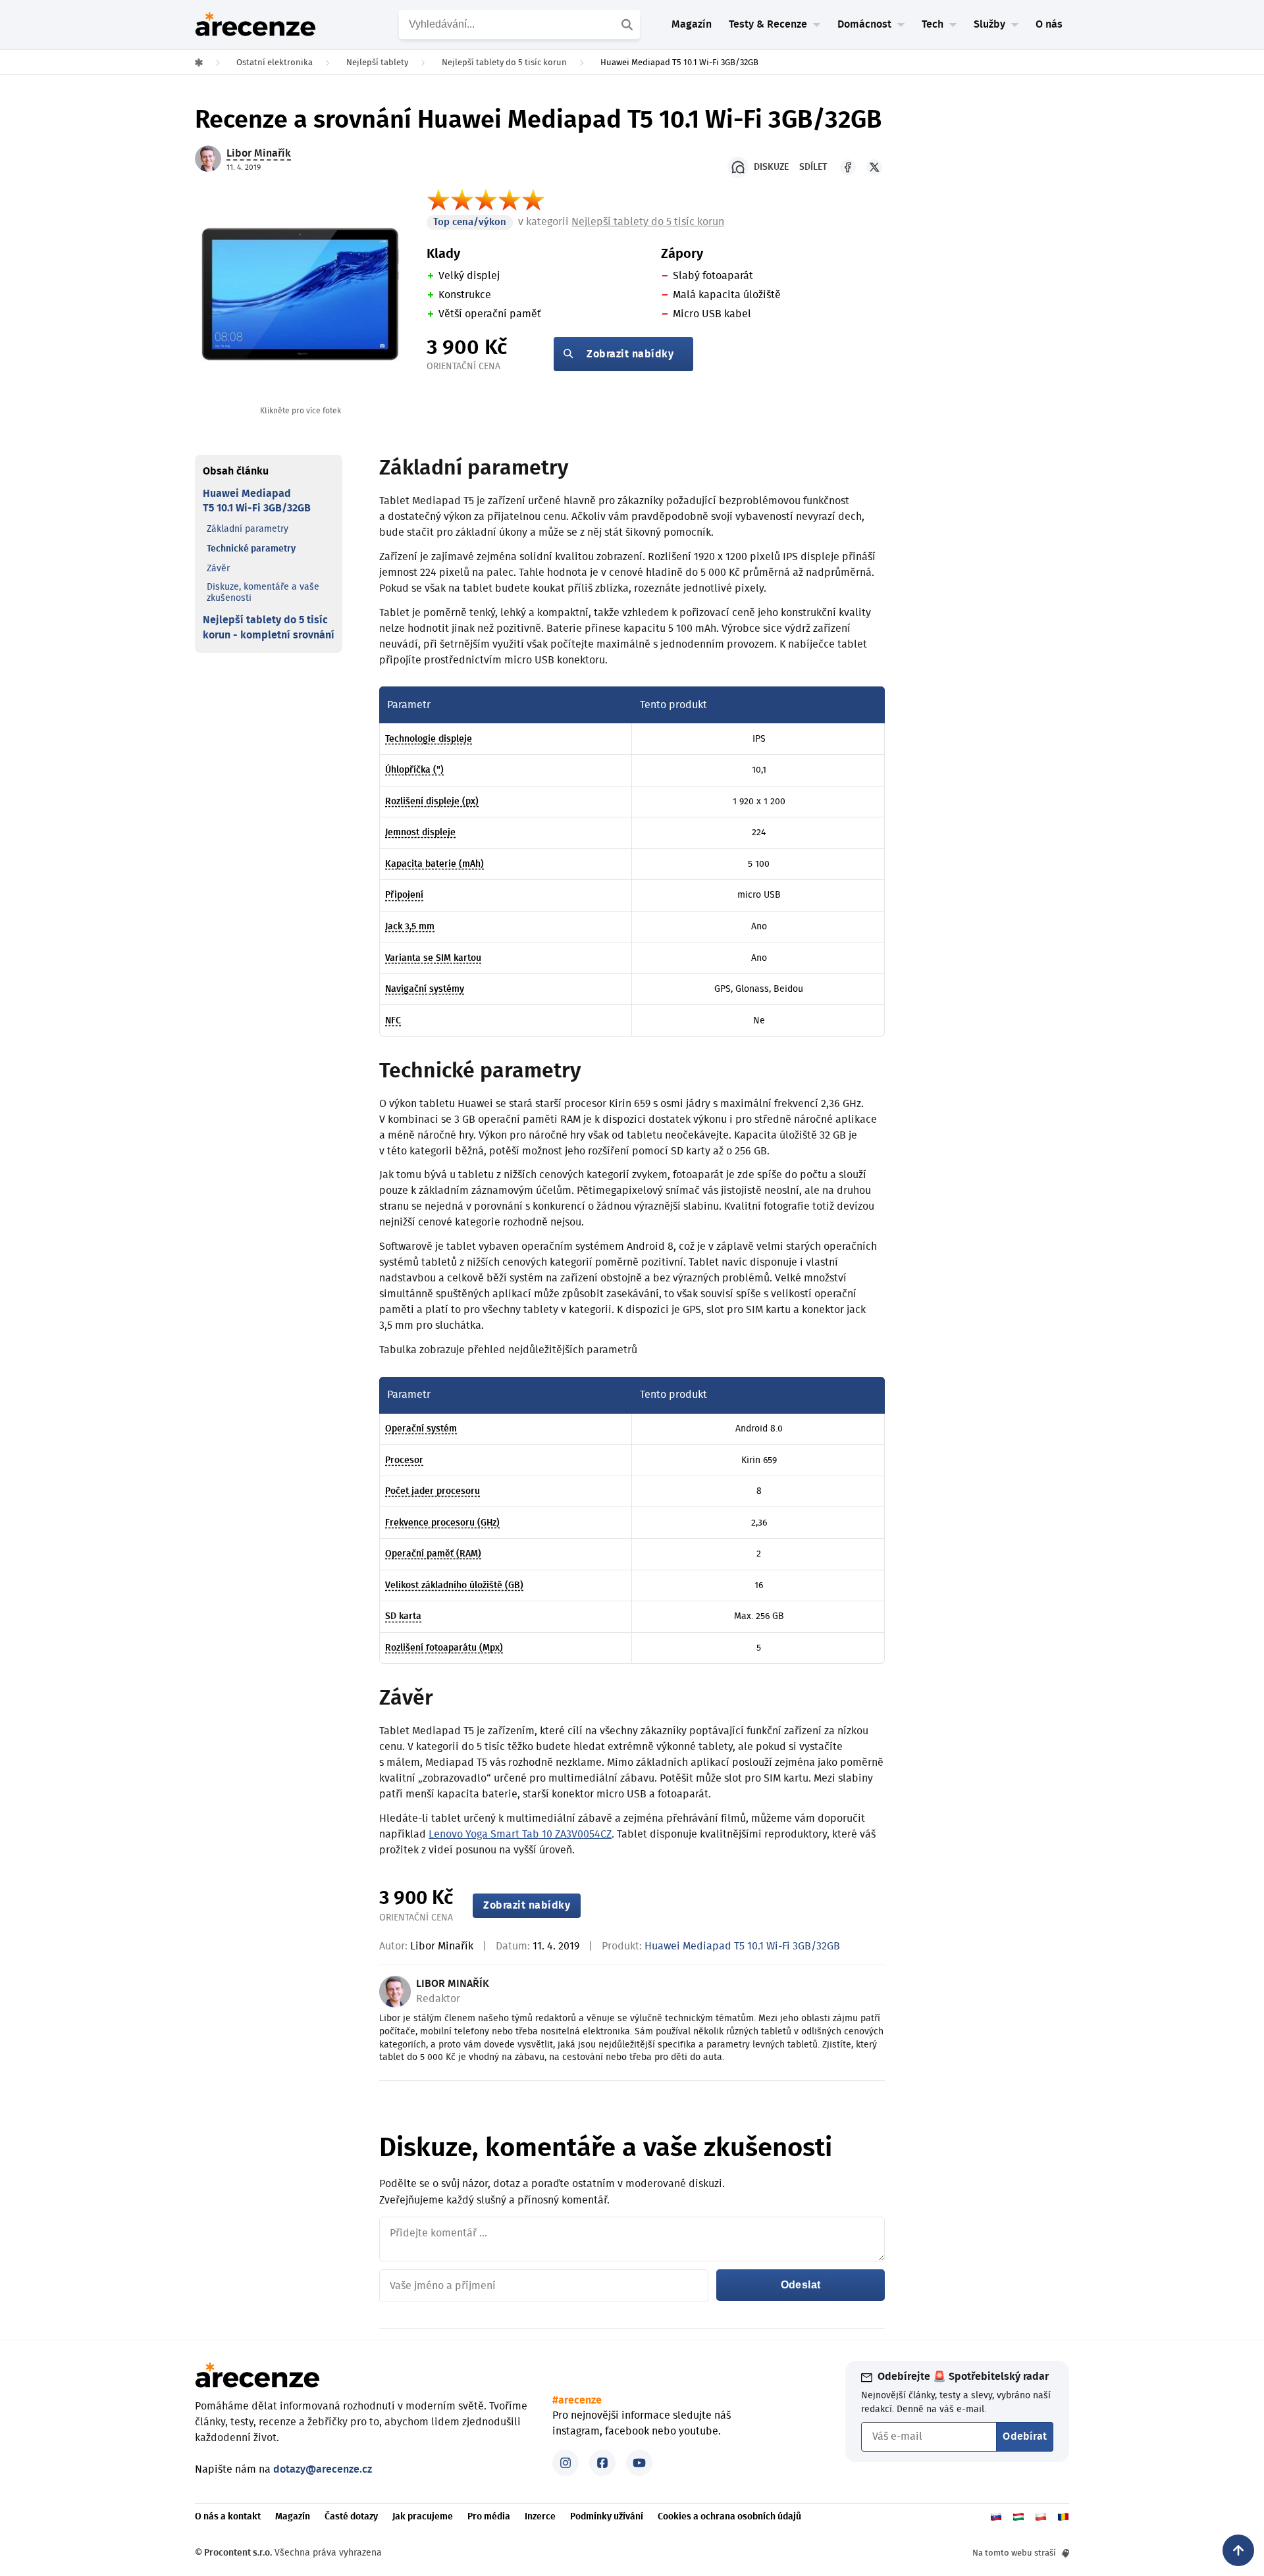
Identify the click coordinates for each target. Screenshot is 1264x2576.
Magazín (692, 24)
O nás (1049, 24)
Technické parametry (251, 549)
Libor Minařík (442, 1946)
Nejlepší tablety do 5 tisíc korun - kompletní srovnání (269, 627)
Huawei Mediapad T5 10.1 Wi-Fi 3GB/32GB (257, 501)
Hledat (629, 24)
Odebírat (1025, 2436)
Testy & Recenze (768, 24)
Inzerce (540, 2517)
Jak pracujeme (423, 2517)
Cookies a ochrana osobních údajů (729, 2517)
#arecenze (577, 2400)
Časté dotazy (351, 2517)
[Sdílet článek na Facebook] (848, 167)
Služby (989, 24)
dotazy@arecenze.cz (323, 2469)
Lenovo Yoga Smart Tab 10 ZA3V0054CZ (520, 1834)
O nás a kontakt (228, 2517)
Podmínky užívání (607, 2517)
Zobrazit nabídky (630, 354)
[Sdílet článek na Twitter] (874, 167)
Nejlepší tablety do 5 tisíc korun (648, 222)
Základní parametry (248, 529)
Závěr (218, 569)
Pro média (489, 2517)
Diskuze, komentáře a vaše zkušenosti (263, 593)
